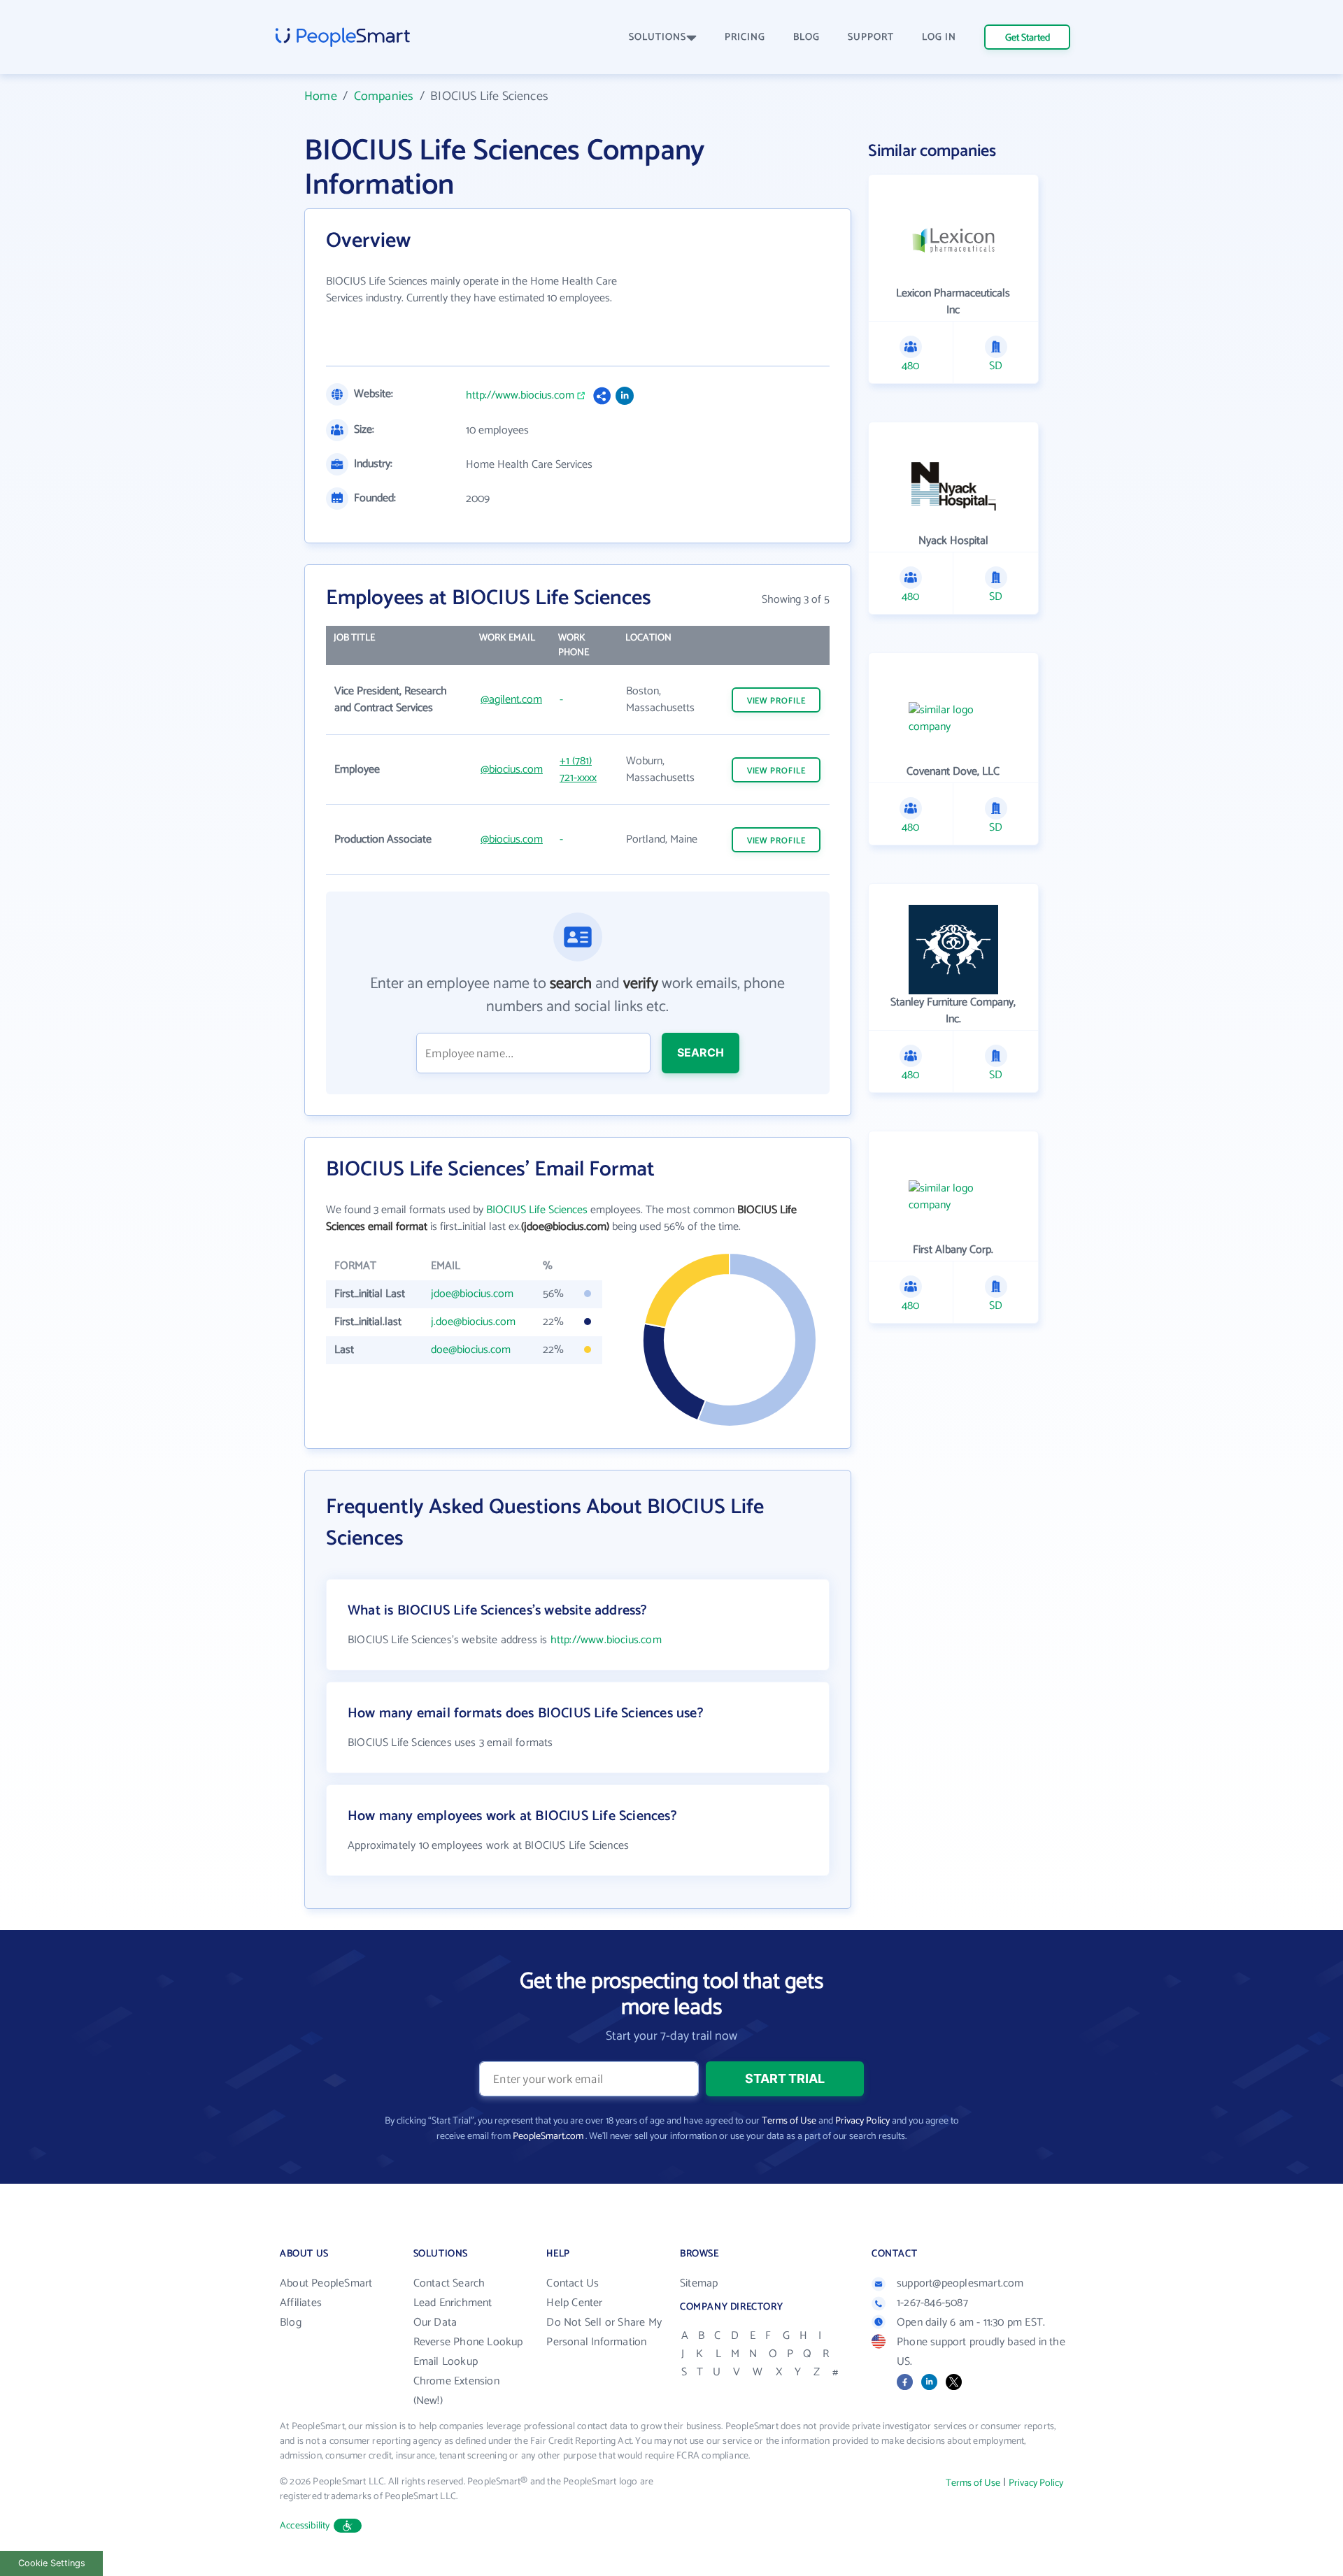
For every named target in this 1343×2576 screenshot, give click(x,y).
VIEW (776, 701)
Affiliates (301, 2303)
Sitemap (699, 2283)
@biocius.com (512, 770)
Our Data (435, 2323)
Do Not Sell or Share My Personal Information (604, 2332)
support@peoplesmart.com (960, 2283)
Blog (291, 2323)
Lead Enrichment (453, 2303)
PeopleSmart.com (548, 2137)
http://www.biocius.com (520, 396)
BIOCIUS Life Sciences (537, 1210)
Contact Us (573, 2283)
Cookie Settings (52, 2563)
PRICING (745, 37)
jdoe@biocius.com (472, 1294)
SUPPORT (871, 37)
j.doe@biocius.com (473, 1322)
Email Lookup (446, 2362)
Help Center (574, 2303)
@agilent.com (511, 700)
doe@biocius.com (471, 1350)
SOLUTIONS (658, 37)
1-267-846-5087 (932, 2303)
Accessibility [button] (305, 2526)
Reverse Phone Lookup (468, 2342)
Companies (384, 96)
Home (321, 96)
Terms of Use (789, 2121)
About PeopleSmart (326, 2283)
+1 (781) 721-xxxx (578, 770)
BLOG (806, 37)
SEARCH (701, 1052)
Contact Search (449, 2283)
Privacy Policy (862, 2121)
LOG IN (939, 37)
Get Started (1028, 38)
